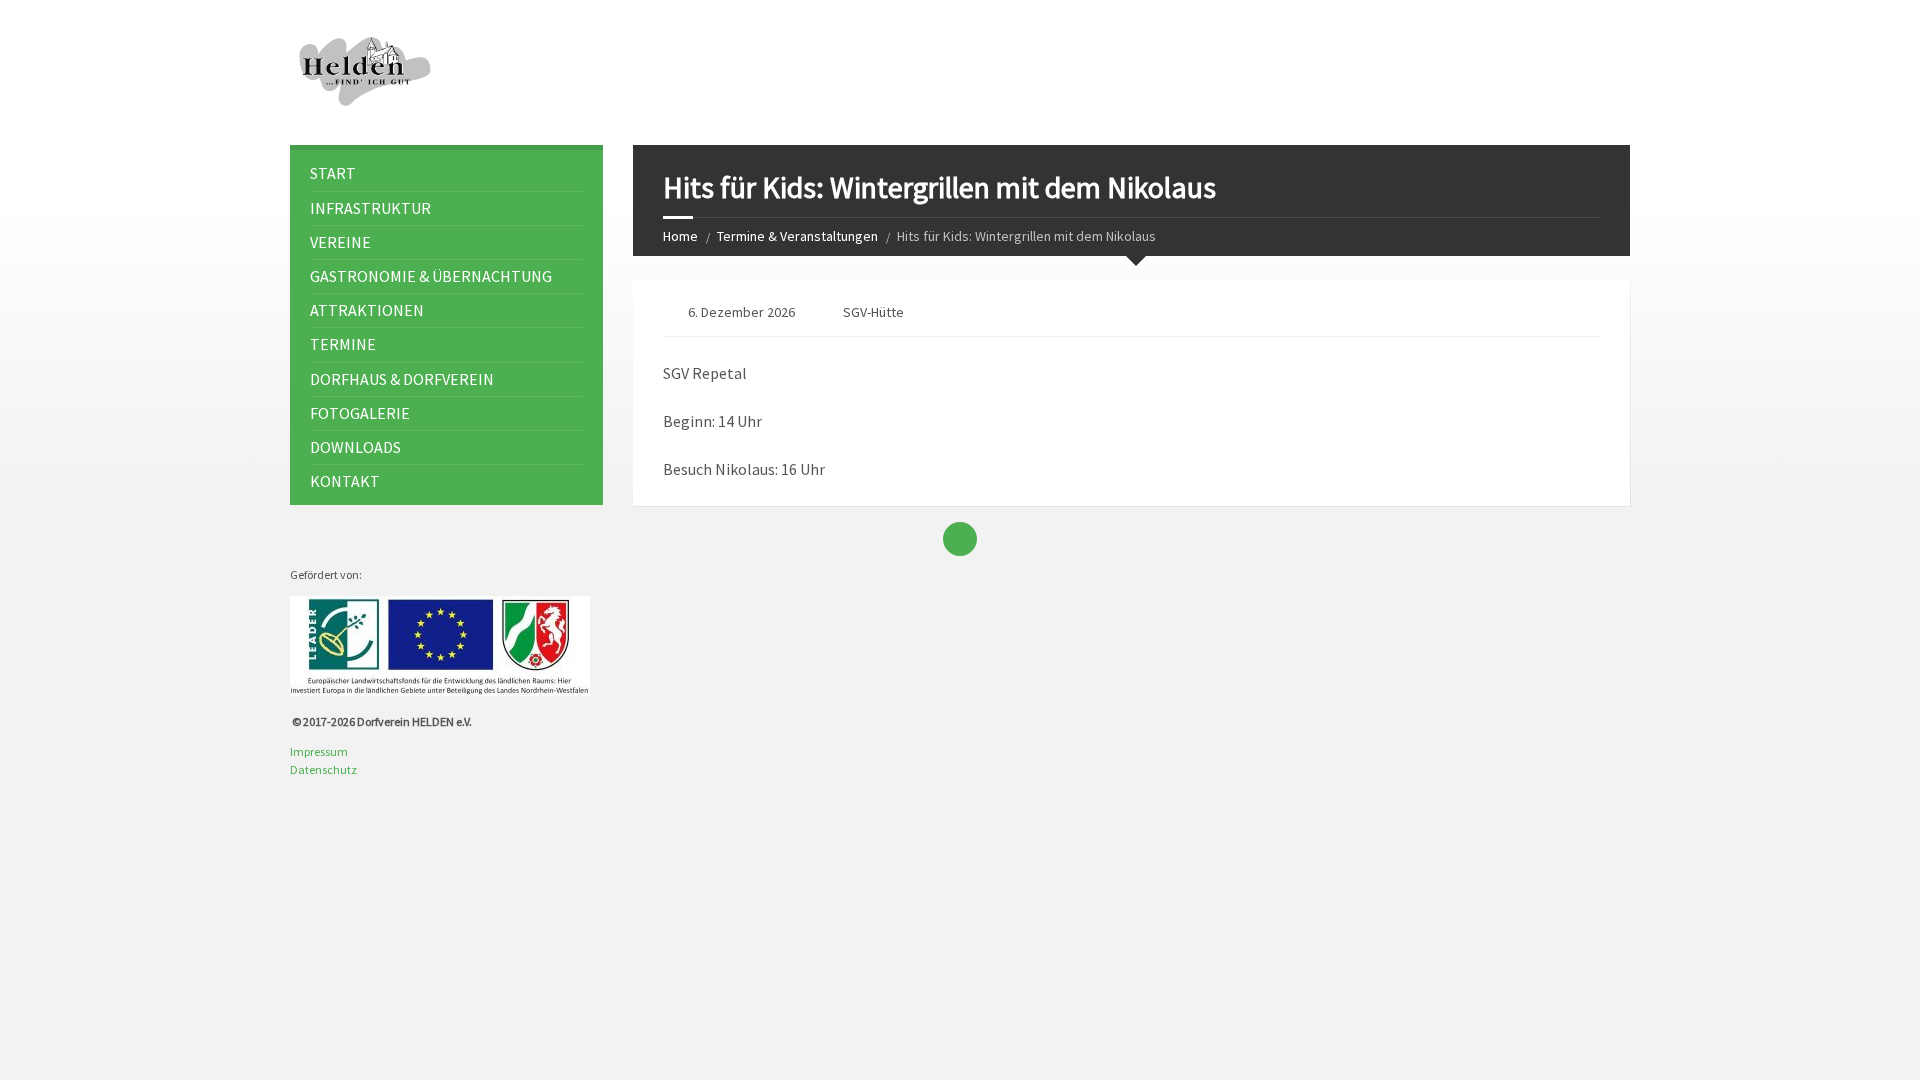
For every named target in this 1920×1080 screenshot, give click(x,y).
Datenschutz (323, 769)
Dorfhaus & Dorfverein (402, 379)
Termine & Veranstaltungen (797, 236)
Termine (343, 344)
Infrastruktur (370, 208)
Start (333, 173)
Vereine (340, 242)
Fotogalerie (360, 413)
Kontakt (345, 481)
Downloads (355, 447)
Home (680, 236)
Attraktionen (367, 310)
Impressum (319, 751)
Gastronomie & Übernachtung (431, 276)
